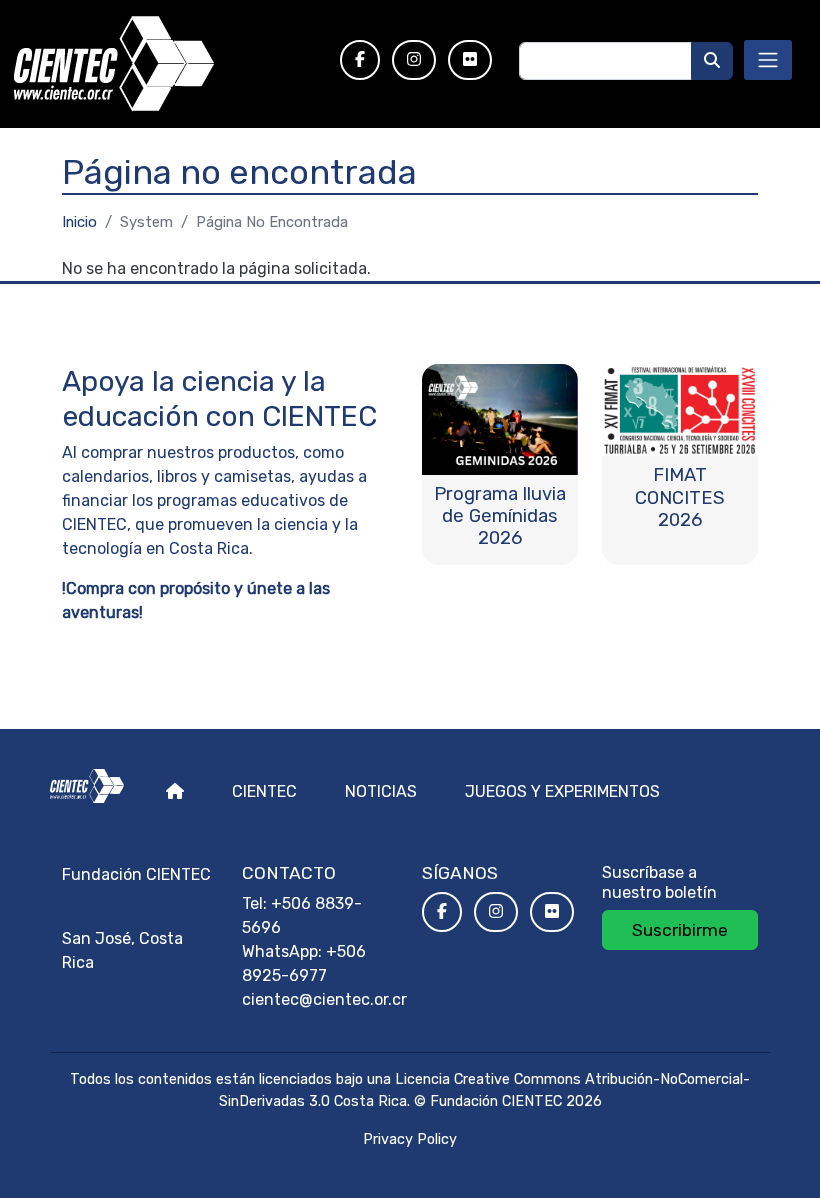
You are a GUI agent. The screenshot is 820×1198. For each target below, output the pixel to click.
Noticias (381, 791)
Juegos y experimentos (562, 791)
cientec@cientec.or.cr (324, 999)
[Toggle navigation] (768, 60)
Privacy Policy (410, 1139)
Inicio (79, 222)
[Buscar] (712, 61)
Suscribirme (680, 930)
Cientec (264, 791)
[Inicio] (164, 64)
